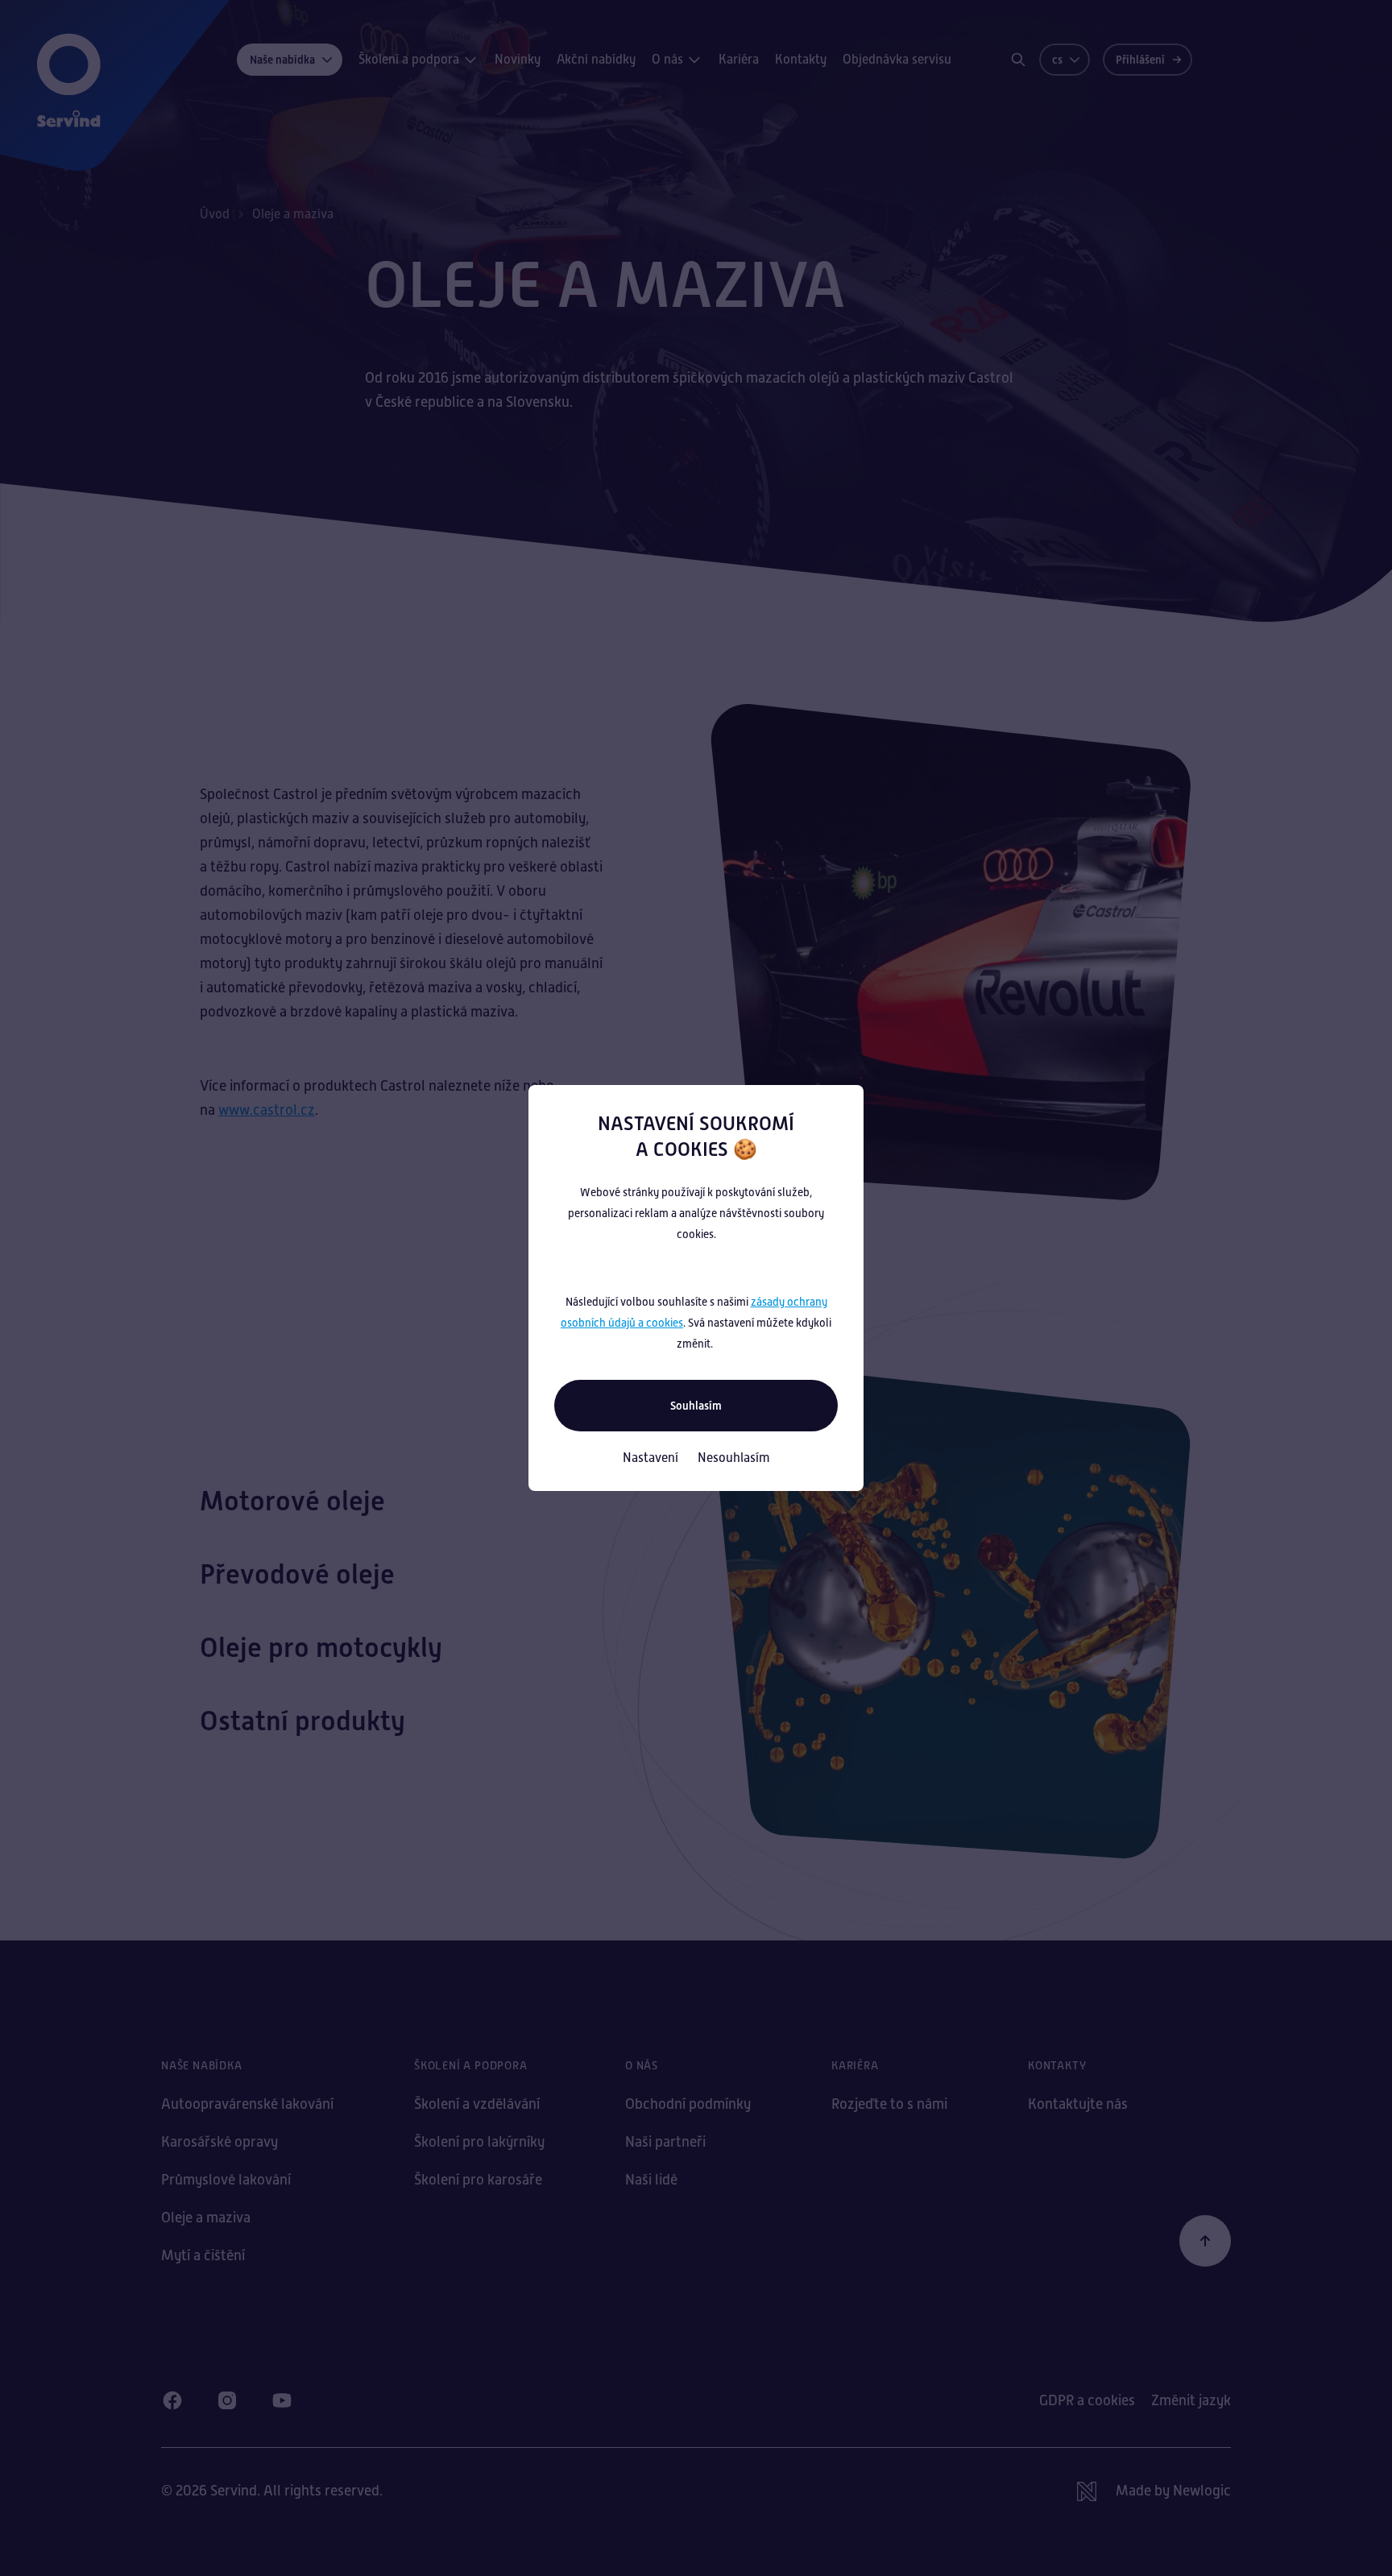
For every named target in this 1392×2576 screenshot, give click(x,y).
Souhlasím (696, 1406)
